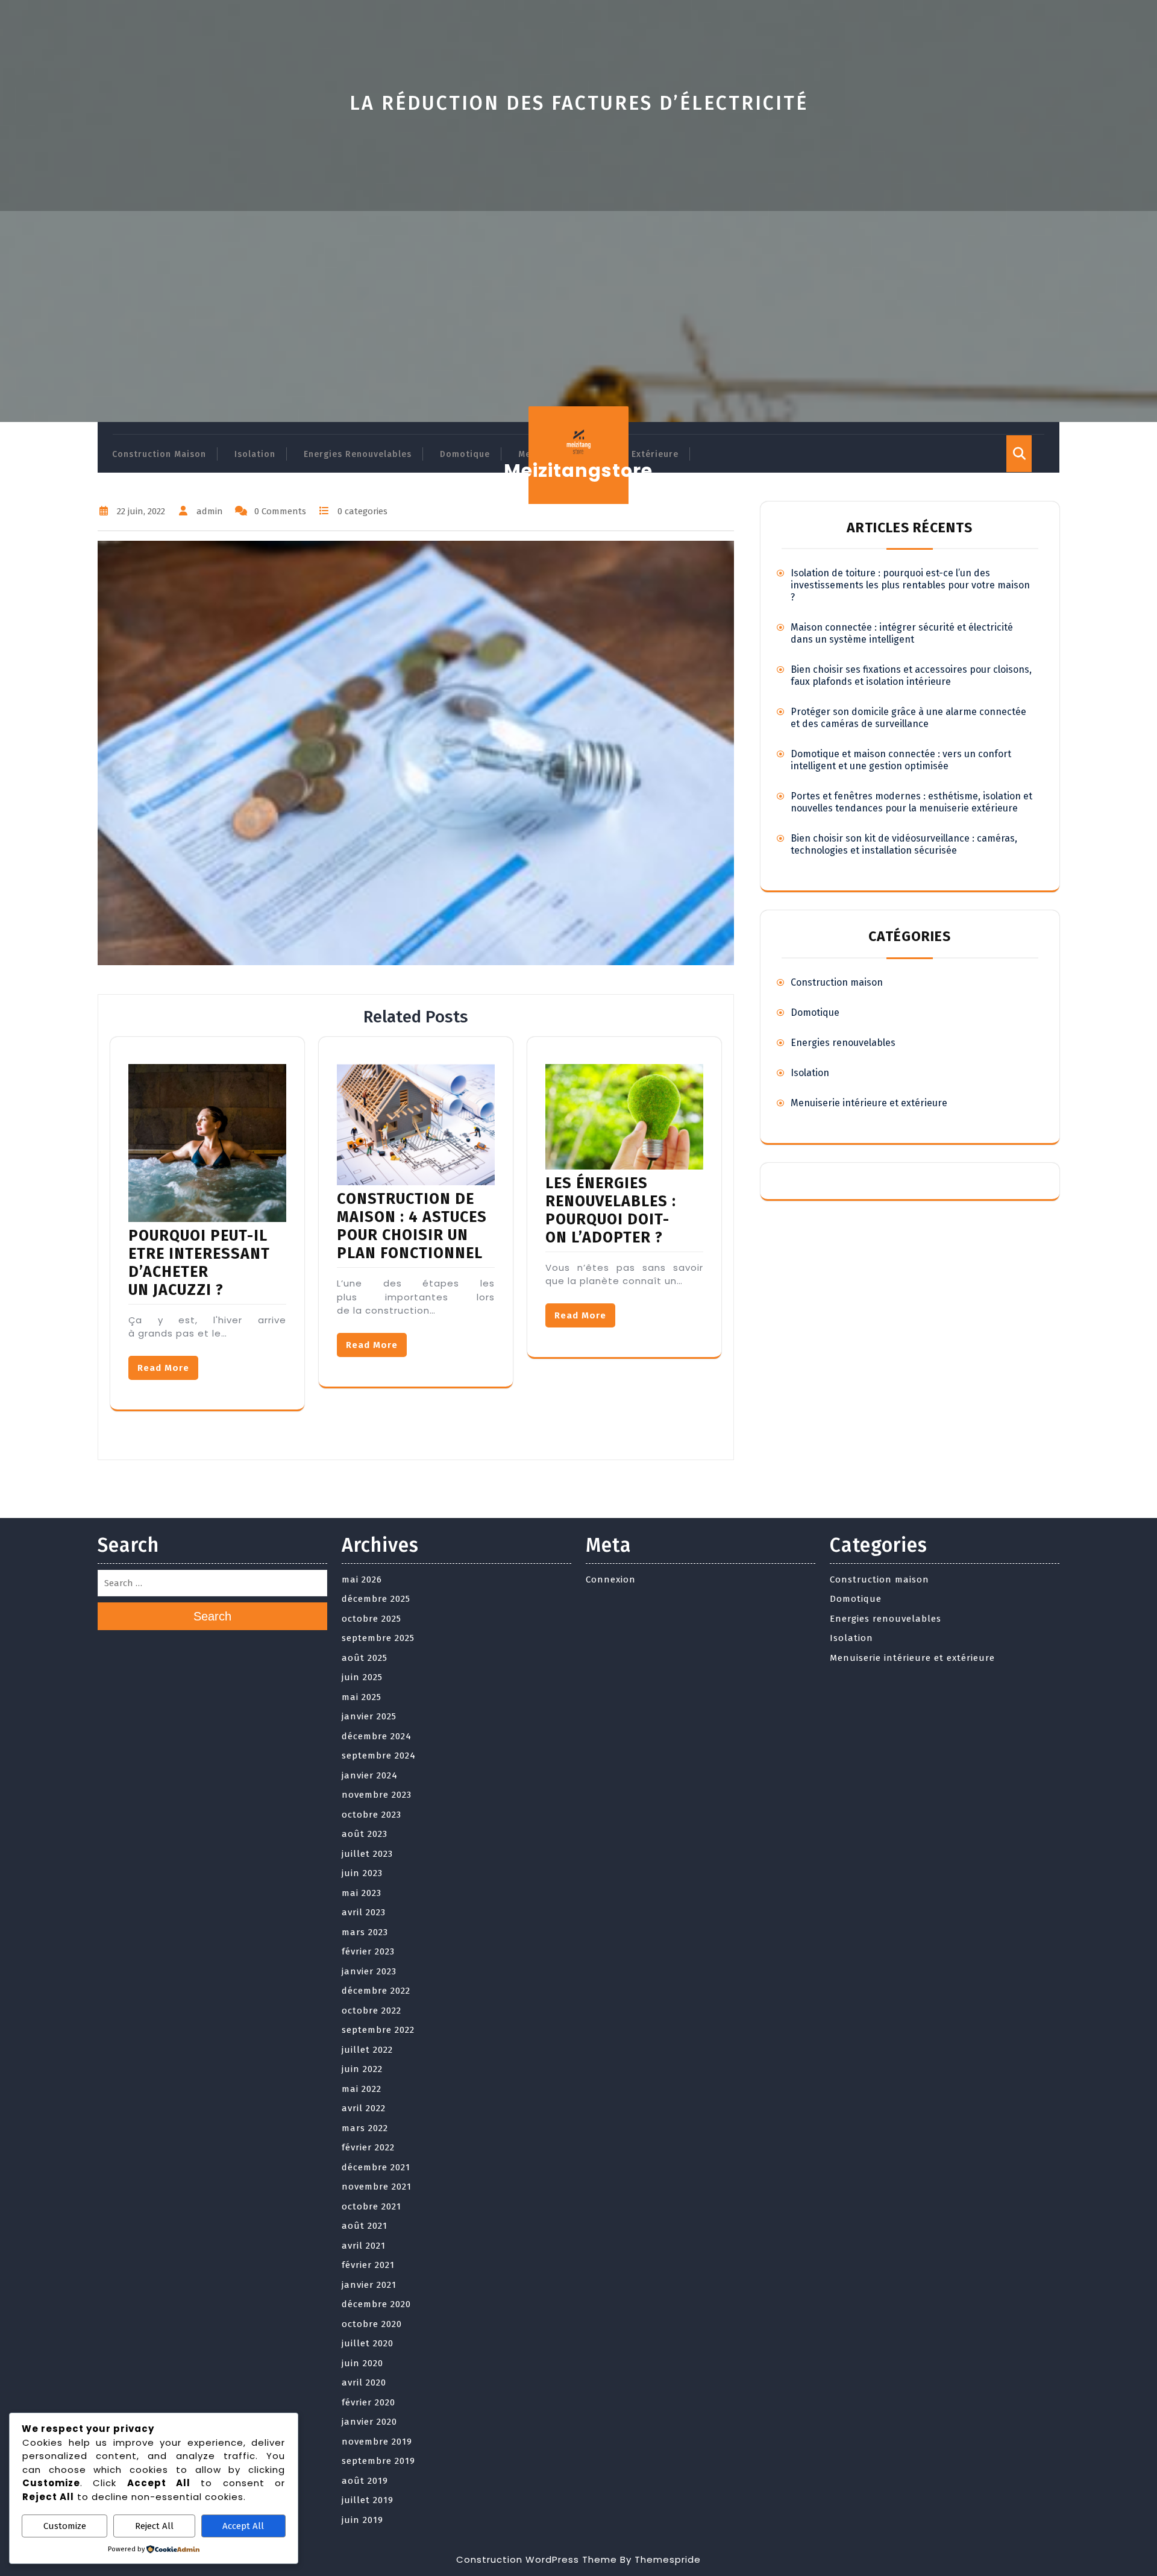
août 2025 (365, 1658)
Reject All (154, 2526)
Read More (163, 1368)
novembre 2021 (377, 2187)
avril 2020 (364, 2382)
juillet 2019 (368, 2500)
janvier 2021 (369, 2285)
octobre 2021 (372, 2206)
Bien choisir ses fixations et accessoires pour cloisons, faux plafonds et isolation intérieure (911, 675)
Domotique (465, 454)
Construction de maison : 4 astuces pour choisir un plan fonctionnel (412, 1226)
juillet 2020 (368, 2343)
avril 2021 (364, 2246)
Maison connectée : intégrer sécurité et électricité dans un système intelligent (902, 633)
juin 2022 (362, 2069)
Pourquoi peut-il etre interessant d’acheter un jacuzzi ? (199, 1263)
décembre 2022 (376, 1991)
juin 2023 (362, 1873)
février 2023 (368, 1951)
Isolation (255, 454)
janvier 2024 (370, 1775)
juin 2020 (362, 2363)
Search (212, 1616)
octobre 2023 (372, 1815)
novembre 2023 (377, 1795)
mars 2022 (365, 2128)
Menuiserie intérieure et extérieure (869, 1103)
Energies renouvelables (358, 454)
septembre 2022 (378, 2030)
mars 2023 (365, 1932)
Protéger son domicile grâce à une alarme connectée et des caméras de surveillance (908, 718)
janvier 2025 (369, 1716)
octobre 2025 (372, 1619)
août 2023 (365, 1834)
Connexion (611, 1579)
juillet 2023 (367, 1854)
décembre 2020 (376, 2304)
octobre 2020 (372, 2324)
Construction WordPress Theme (537, 2559)
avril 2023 (364, 1912)
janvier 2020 (369, 2422)
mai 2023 (362, 1893)
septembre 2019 (378, 2461)
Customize (65, 2526)
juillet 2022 (367, 2050)
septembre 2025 (378, 1638)
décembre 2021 (376, 2167)
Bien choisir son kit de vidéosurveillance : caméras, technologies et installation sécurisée (904, 844)
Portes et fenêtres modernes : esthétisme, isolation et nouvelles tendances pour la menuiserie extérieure (911, 802)
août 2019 (365, 2481)
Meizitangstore (578, 471)
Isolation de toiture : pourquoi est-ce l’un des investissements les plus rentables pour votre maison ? (910, 585)
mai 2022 (362, 2089)
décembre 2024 (377, 1736)
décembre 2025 (376, 1599)
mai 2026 (362, 1579)
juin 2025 (362, 1677)
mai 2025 (362, 1697)
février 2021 (368, 2265)
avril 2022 (364, 2108)
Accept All (243, 2526)
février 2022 (368, 2147)
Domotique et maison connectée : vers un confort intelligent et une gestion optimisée (901, 760)
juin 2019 (362, 2520)
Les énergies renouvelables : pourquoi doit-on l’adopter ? (611, 1211)
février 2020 (368, 2402)
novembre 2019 (377, 2442)
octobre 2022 (372, 2011)
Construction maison (159, 454)
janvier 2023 (369, 1971)
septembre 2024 (379, 1756)
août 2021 (365, 2226)
